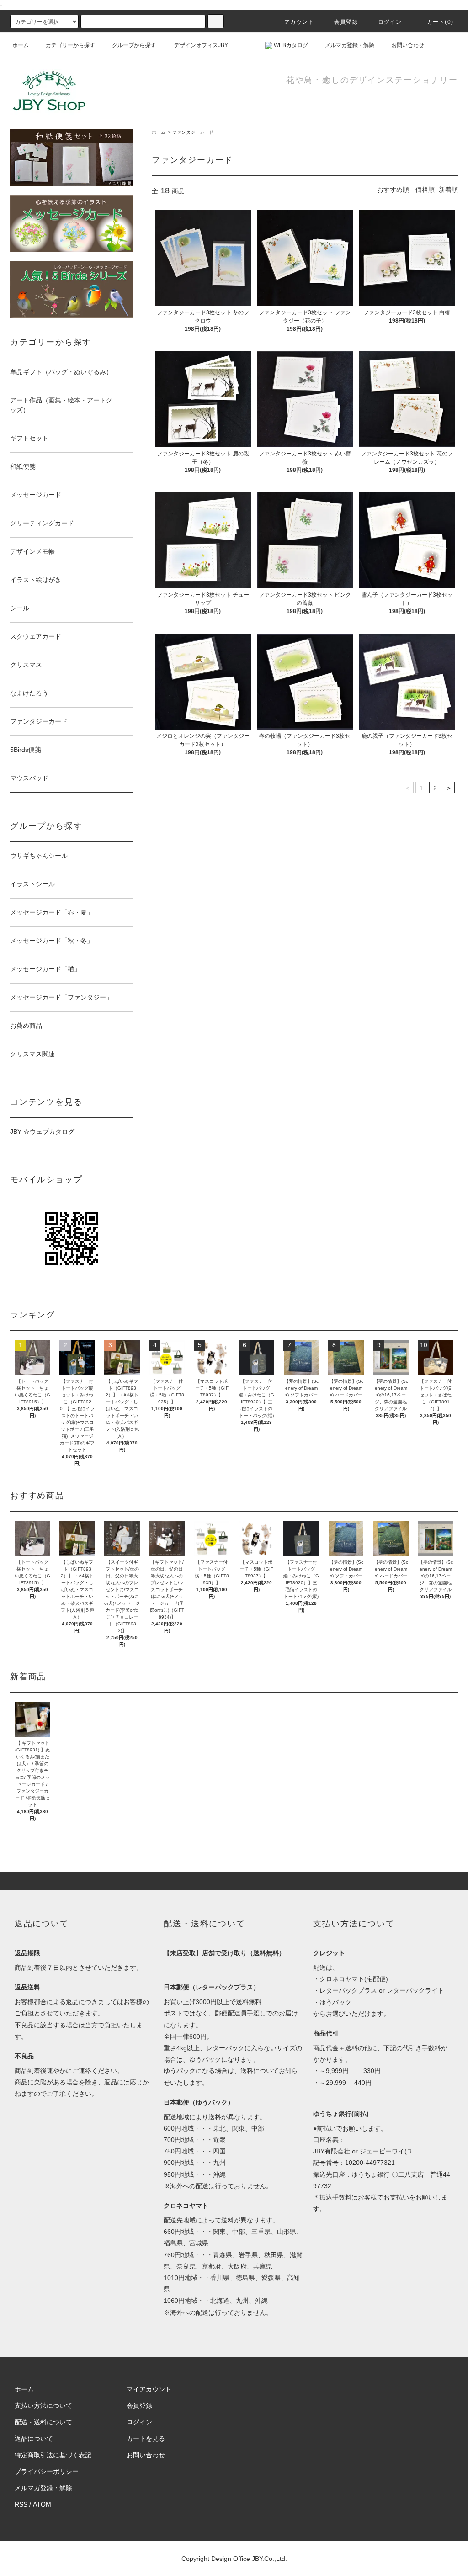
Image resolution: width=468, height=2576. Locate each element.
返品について (34, 2438)
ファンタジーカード (193, 132)
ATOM (42, 2504)
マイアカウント (149, 2389)
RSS (21, 2504)
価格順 (425, 190)
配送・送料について (43, 2422)
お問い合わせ (408, 45)
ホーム (21, 45)
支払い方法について (43, 2406)
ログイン (390, 22)
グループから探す (134, 45)
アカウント (299, 22)
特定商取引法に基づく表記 (53, 2455)
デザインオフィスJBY (200, 45)
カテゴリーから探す (70, 45)
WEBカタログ (290, 45)
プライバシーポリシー (47, 2471)
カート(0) (440, 22)
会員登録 (346, 22)
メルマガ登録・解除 (350, 45)
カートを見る (146, 2438)
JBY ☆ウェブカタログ (42, 1132)
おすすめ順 (393, 190)
